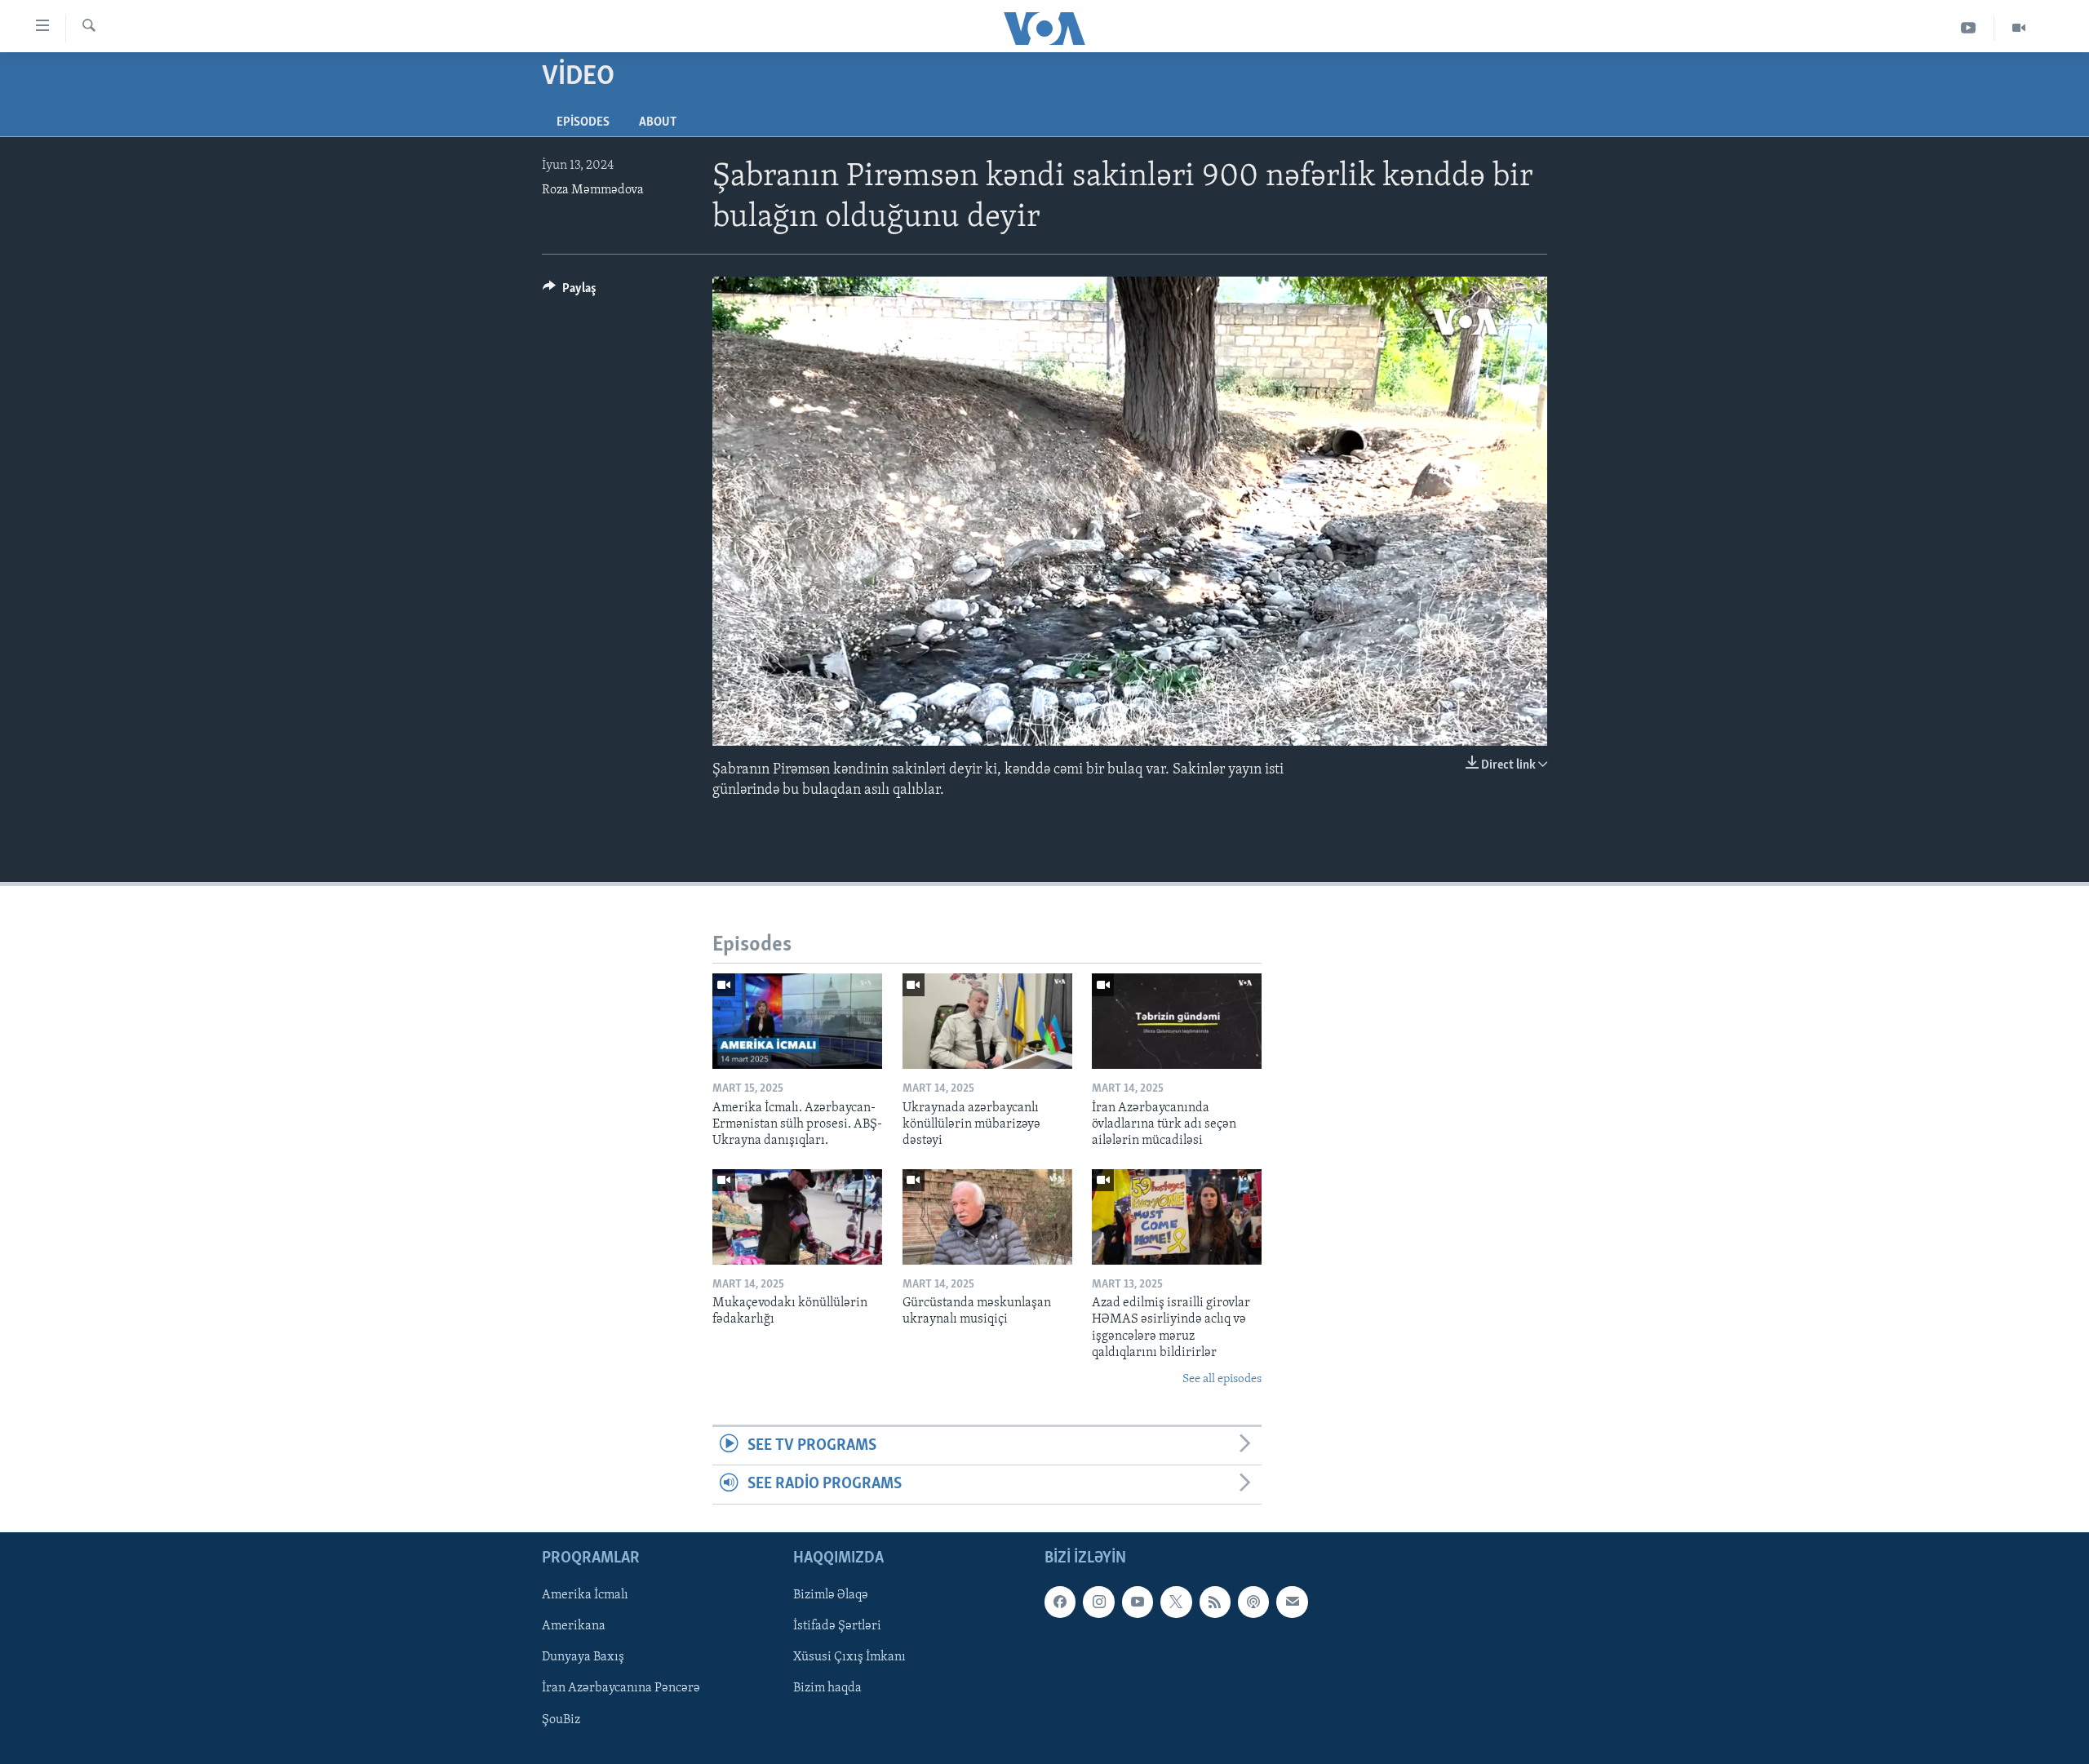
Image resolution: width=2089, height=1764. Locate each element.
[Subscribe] (1292, 1602)
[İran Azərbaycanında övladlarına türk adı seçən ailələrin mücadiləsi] (1177, 1021)
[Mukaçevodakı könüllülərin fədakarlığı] (797, 1217)
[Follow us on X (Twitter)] (1176, 1602)
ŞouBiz (561, 1719)
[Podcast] (1253, 1602)
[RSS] (1215, 1602)
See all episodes (1222, 1379)
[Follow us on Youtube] (1138, 1602)
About (658, 122)
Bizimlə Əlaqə (831, 1595)
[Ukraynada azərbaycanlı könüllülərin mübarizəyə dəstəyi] (987, 1021)
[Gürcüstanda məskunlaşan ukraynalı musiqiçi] (987, 1217)
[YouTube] (1969, 28)
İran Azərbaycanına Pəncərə (621, 1688)
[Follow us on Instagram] (1098, 1602)
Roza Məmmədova (593, 190)
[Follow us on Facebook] (1060, 1602)
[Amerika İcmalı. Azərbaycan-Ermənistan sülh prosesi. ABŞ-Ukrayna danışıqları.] (797, 1021)
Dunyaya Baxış (583, 1657)
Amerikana (574, 1626)
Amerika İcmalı (585, 1595)
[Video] (2019, 28)
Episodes (583, 122)
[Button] (570, 292)
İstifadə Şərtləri (837, 1626)
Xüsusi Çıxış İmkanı (849, 1657)
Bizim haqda (827, 1688)
